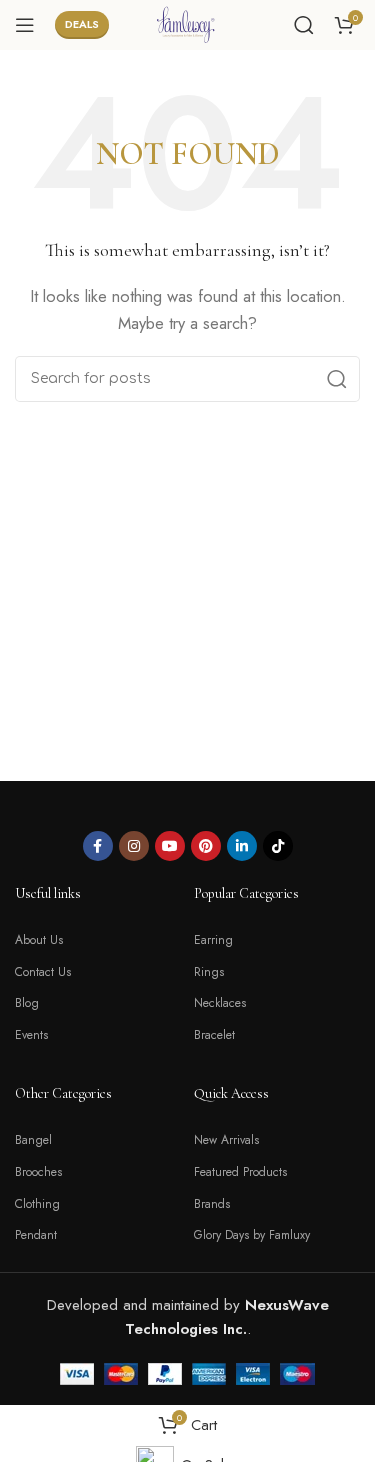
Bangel (33, 1140)
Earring (213, 940)
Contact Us (43, 972)
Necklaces (220, 1003)
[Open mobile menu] (25, 25)
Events (31, 1035)
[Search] (304, 25)
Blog (27, 1003)
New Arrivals (226, 1140)
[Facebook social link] (98, 846)
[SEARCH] (337, 379)
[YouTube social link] (170, 846)
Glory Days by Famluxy (252, 1235)
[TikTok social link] (278, 846)
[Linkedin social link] (242, 846)
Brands (212, 1204)
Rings (209, 972)
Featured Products (240, 1172)
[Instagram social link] (134, 846)
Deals (82, 24)
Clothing (37, 1204)
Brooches (38, 1172)
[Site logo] (188, 23)
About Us (39, 940)
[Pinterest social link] (206, 846)
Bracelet (214, 1035)
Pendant (36, 1235)
